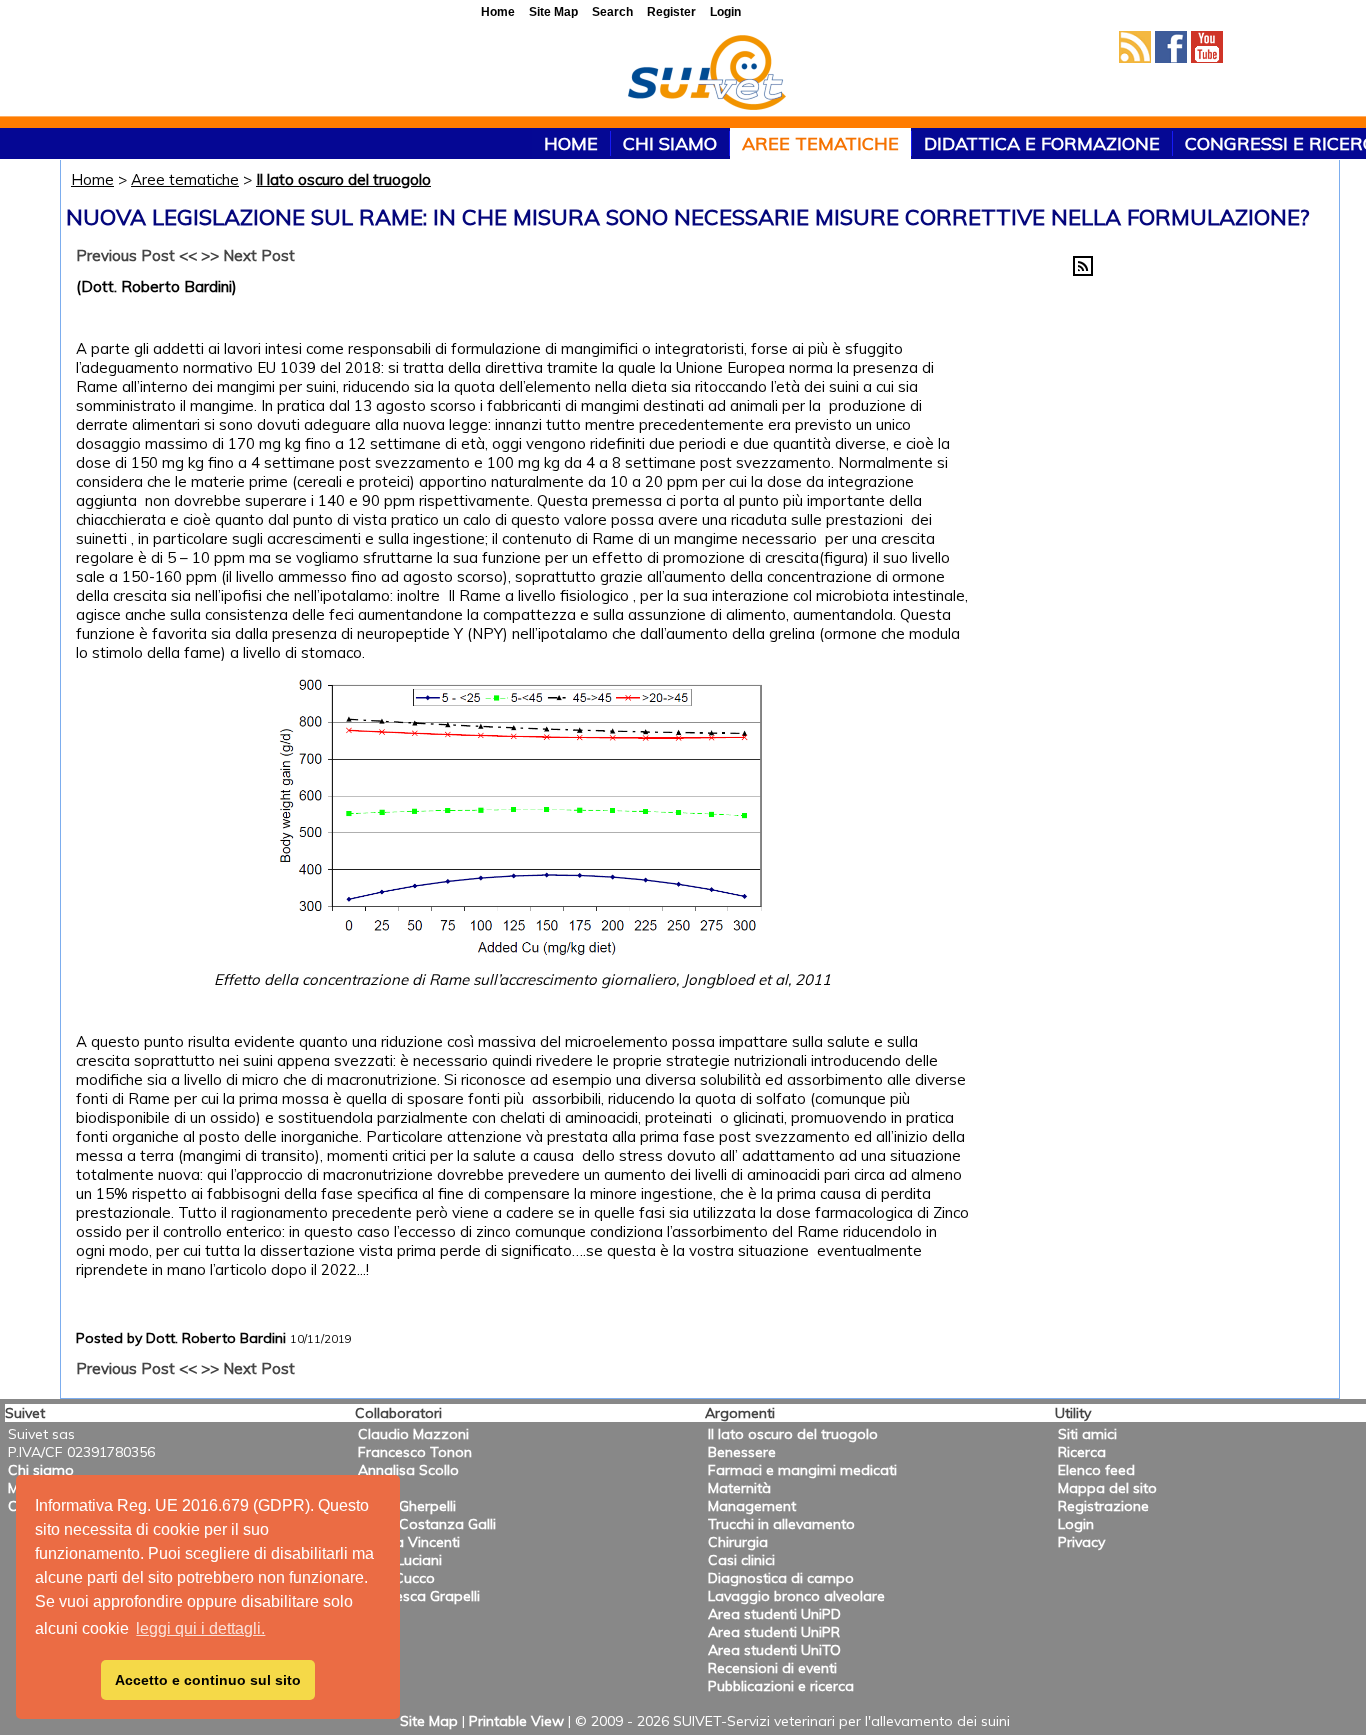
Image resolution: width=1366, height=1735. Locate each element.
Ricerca (1082, 1452)
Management (752, 1506)
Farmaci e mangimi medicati (802, 1470)
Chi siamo (670, 143)
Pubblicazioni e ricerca (781, 1686)
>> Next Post (248, 255)
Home (92, 179)
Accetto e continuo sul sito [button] (208, 1680)
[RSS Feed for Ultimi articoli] (1083, 271)
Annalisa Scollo (408, 1470)
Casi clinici (741, 1560)
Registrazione (1103, 1506)
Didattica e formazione (1042, 143)
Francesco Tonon (415, 1452)
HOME (571, 143)
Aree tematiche (820, 143)
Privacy (1081, 1542)
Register (671, 12)
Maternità (739, 1488)
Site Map (429, 1721)
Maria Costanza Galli (427, 1524)
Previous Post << (136, 255)
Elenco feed (1096, 1470)
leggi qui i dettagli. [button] (200, 1628)
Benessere (742, 1452)
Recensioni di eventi (772, 1668)
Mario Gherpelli (407, 1506)
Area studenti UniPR (774, 1632)
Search (612, 12)
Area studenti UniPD (774, 1614)
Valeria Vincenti (409, 1542)
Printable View (516, 1721)
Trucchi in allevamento (781, 1524)
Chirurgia (738, 1542)
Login (1076, 1524)
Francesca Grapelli (419, 1596)
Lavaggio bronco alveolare (796, 1596)
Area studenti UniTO (774, 1650)
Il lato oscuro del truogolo (343, 179)
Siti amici (1087, 1434)
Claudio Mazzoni (413, 1434)
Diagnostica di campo (781, 1578)
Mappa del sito (1107, 1488)
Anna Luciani (400, 1560)
